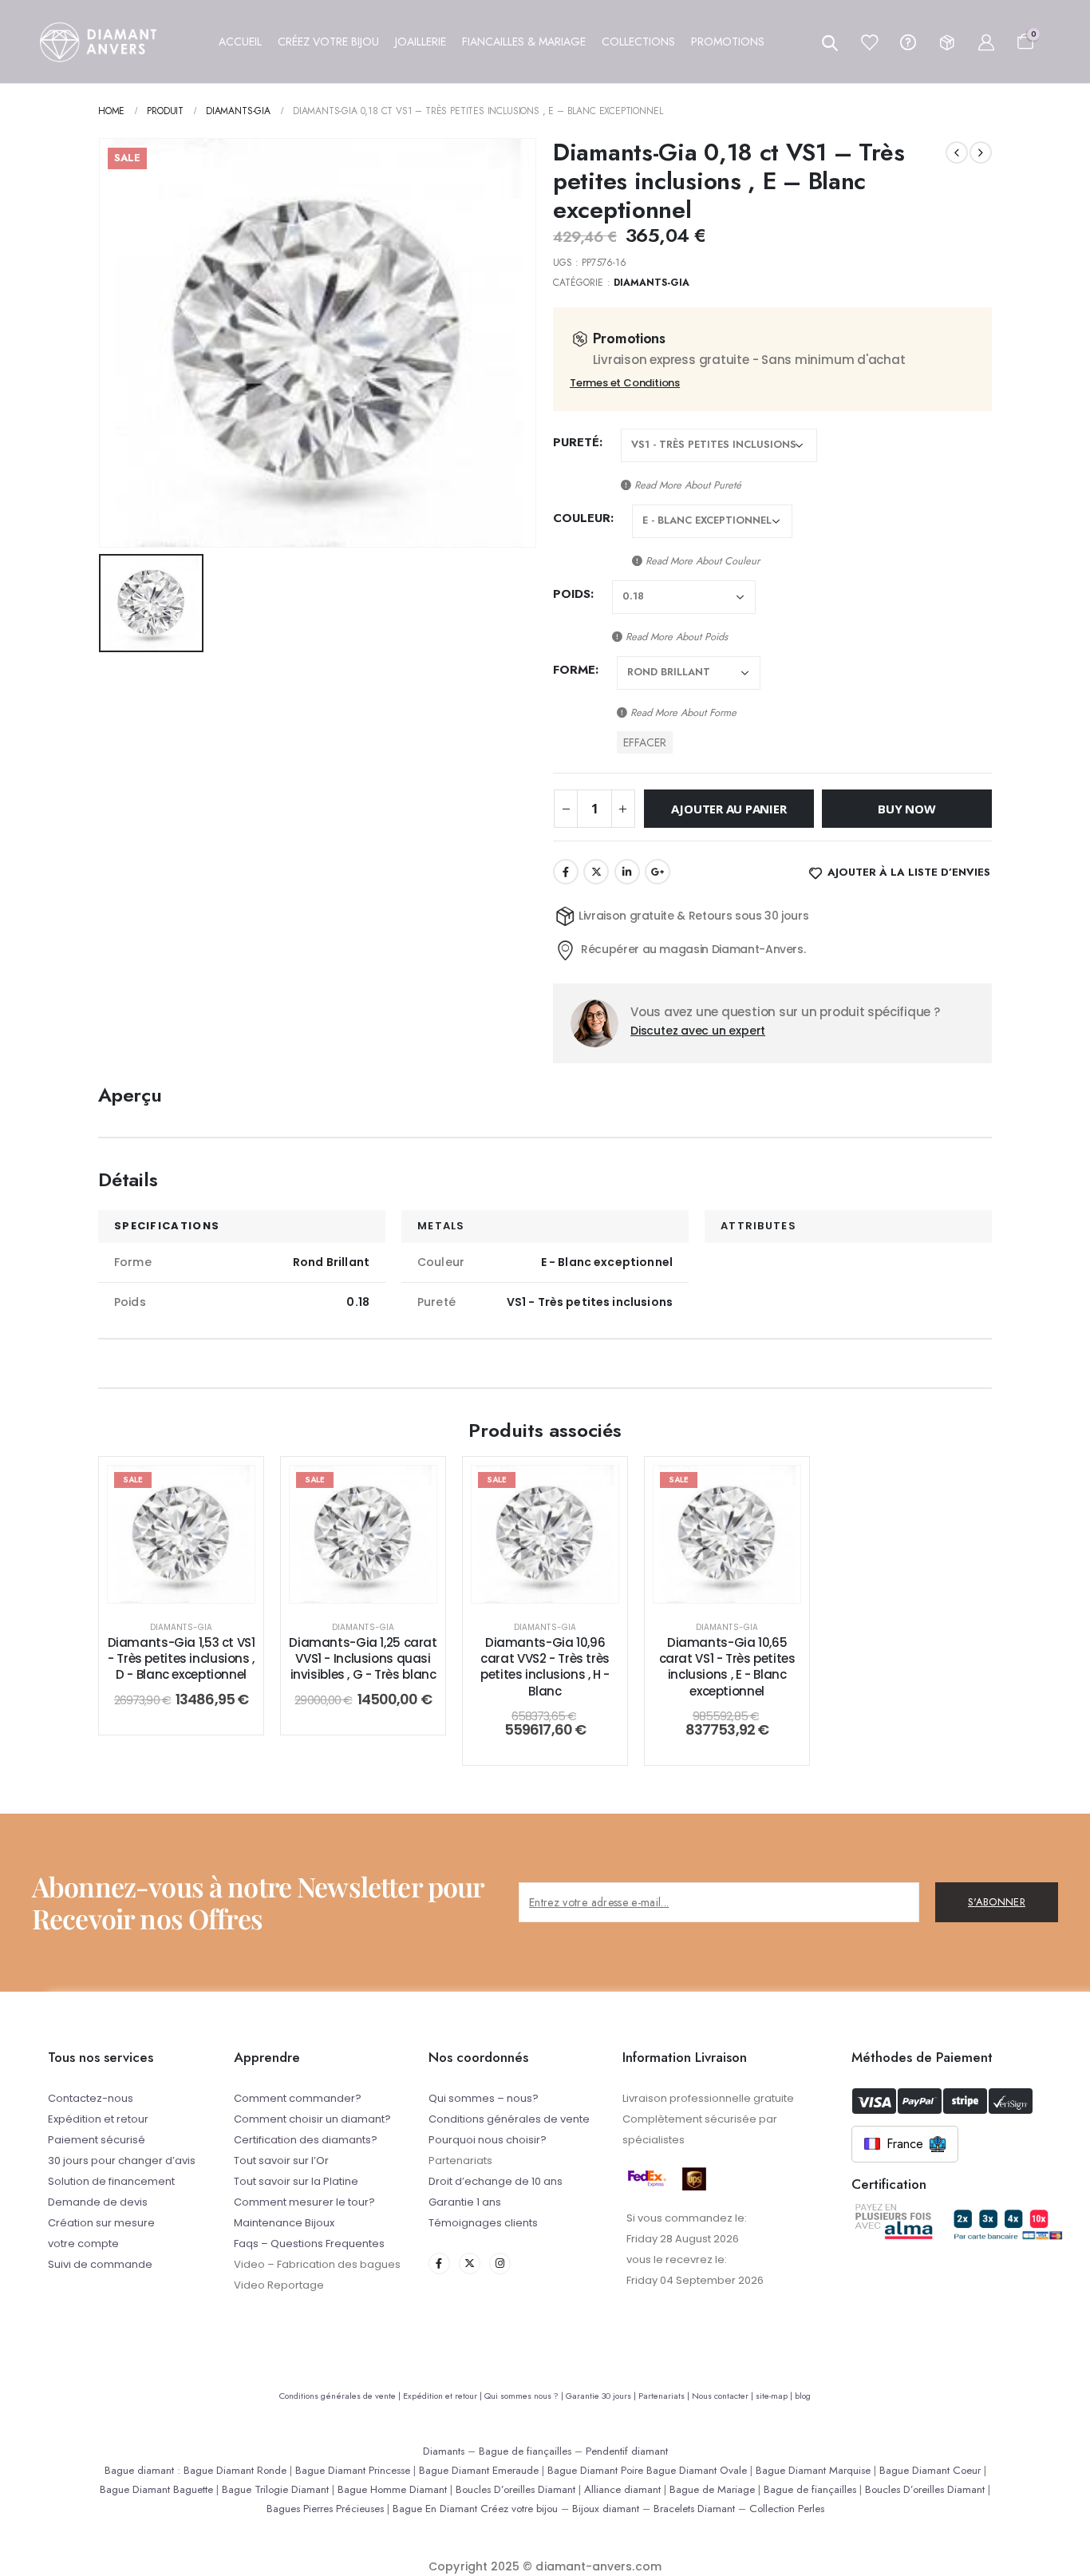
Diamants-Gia (652, 283)
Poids (572, 594)
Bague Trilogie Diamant (275, 2489)
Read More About (686, 485)
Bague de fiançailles (525, 2451)
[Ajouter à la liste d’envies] (231, 1490)
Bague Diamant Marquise (813, 2470)
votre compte (83, 2244)
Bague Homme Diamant (392, 2489)
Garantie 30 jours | (602, 2396)
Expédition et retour (98, 2119)
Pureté (576, 442)
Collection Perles (787, 2509)
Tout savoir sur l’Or (281, 2161)
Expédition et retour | (444, 2396)
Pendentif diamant (627, 2451)
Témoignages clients (483, 2223)
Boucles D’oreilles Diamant (515, 2489)
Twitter (596, 872)
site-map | (775, 2396)
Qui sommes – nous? (484, 2098)
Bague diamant (139, 2470)
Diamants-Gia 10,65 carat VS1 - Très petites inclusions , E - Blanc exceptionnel (727, 1667)
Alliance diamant (622, 2489)
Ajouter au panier (729, 809)
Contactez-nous (91, 2098)
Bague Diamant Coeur (930, 2470)
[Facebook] (439, 2263)
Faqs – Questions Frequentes (309, 2244)
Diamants (444, 2451)
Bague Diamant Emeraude (479, 2470)
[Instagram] (500, 2263)
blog (803, 2396)
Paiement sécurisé (97, 2140)
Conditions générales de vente (509, 2119)
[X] (470, 2263)
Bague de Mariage (712, 2489)
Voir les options (194, 1587)
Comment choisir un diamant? (312, 2119)
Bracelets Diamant (694, 2509)
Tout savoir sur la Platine (296, 2181)
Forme (574, 670)
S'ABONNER (997, 1902)
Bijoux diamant (606, 2509)
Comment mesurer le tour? (304, 2202)
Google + (658, 872)
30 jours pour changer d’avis (122, 2161)
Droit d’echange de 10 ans (496, 2181)
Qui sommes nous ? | (525, 2396)
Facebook (566, 872)
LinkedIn (627, 872)
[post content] (181, 1534)
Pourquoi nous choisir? (488, 2140)
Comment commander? (298, 2098)
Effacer (645, 742)
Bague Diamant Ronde (235, 2470)
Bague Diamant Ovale (697, 2470)
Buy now (906, 809)
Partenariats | (665, 2396)
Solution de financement (111, 2181)
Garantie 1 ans (465, 2202)
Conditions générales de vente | (341, 2396)
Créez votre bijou (519, 2509)
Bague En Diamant (435, 2509)
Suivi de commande (100, 2264)
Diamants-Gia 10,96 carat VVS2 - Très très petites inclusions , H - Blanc (545, 1667)
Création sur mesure (101, 2223)
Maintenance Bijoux (284, 2223)
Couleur (582, 518)
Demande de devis (98, 2202)
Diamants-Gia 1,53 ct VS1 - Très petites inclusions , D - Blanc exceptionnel (182, 1659)
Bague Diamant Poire (595, 2470)
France (905, 2144)
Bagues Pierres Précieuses (325, 2509)
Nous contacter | (724, 2396)
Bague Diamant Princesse (353, 2470)
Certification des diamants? (306, 2140)
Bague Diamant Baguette (156, 2489)
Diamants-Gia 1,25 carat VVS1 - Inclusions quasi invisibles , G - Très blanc (363, 1659)
